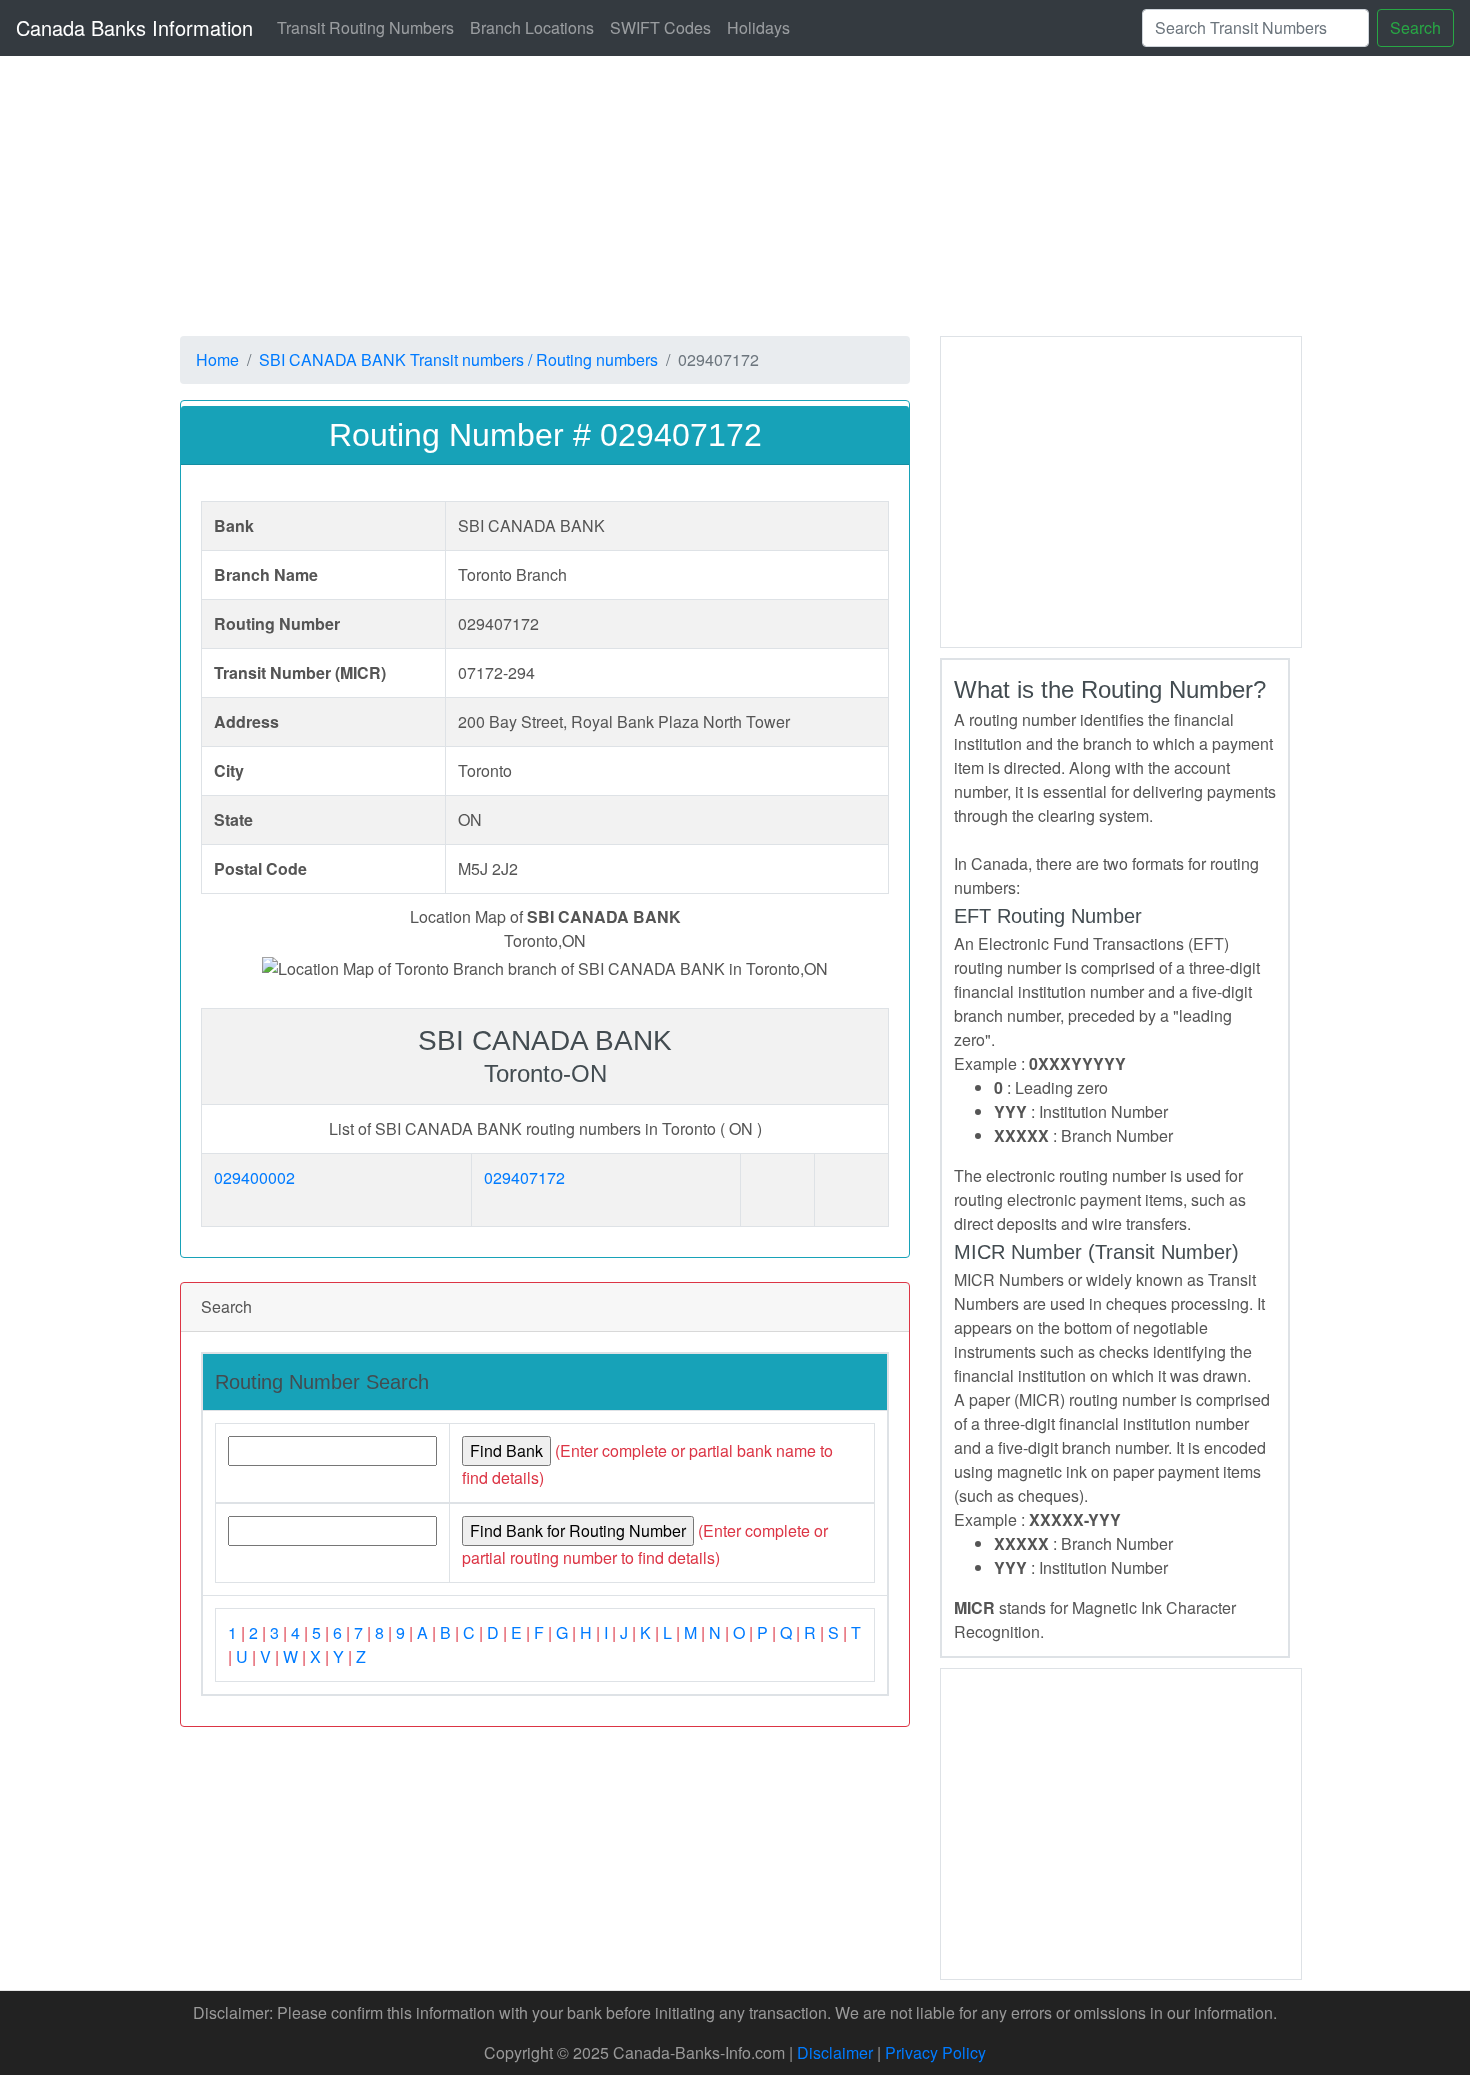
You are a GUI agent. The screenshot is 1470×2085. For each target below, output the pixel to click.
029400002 (254, 1177)
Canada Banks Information (134, 27)
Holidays (758, 27)
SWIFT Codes (660, 27)
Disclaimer (835, 2052)
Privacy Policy (935, 2052)
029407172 (524, 1177)
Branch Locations (532, 27)
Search (1415, 27)
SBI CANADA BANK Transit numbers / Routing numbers (458, 359)
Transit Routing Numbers (365, 27)
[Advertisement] (780, 196)
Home (217, 359)
